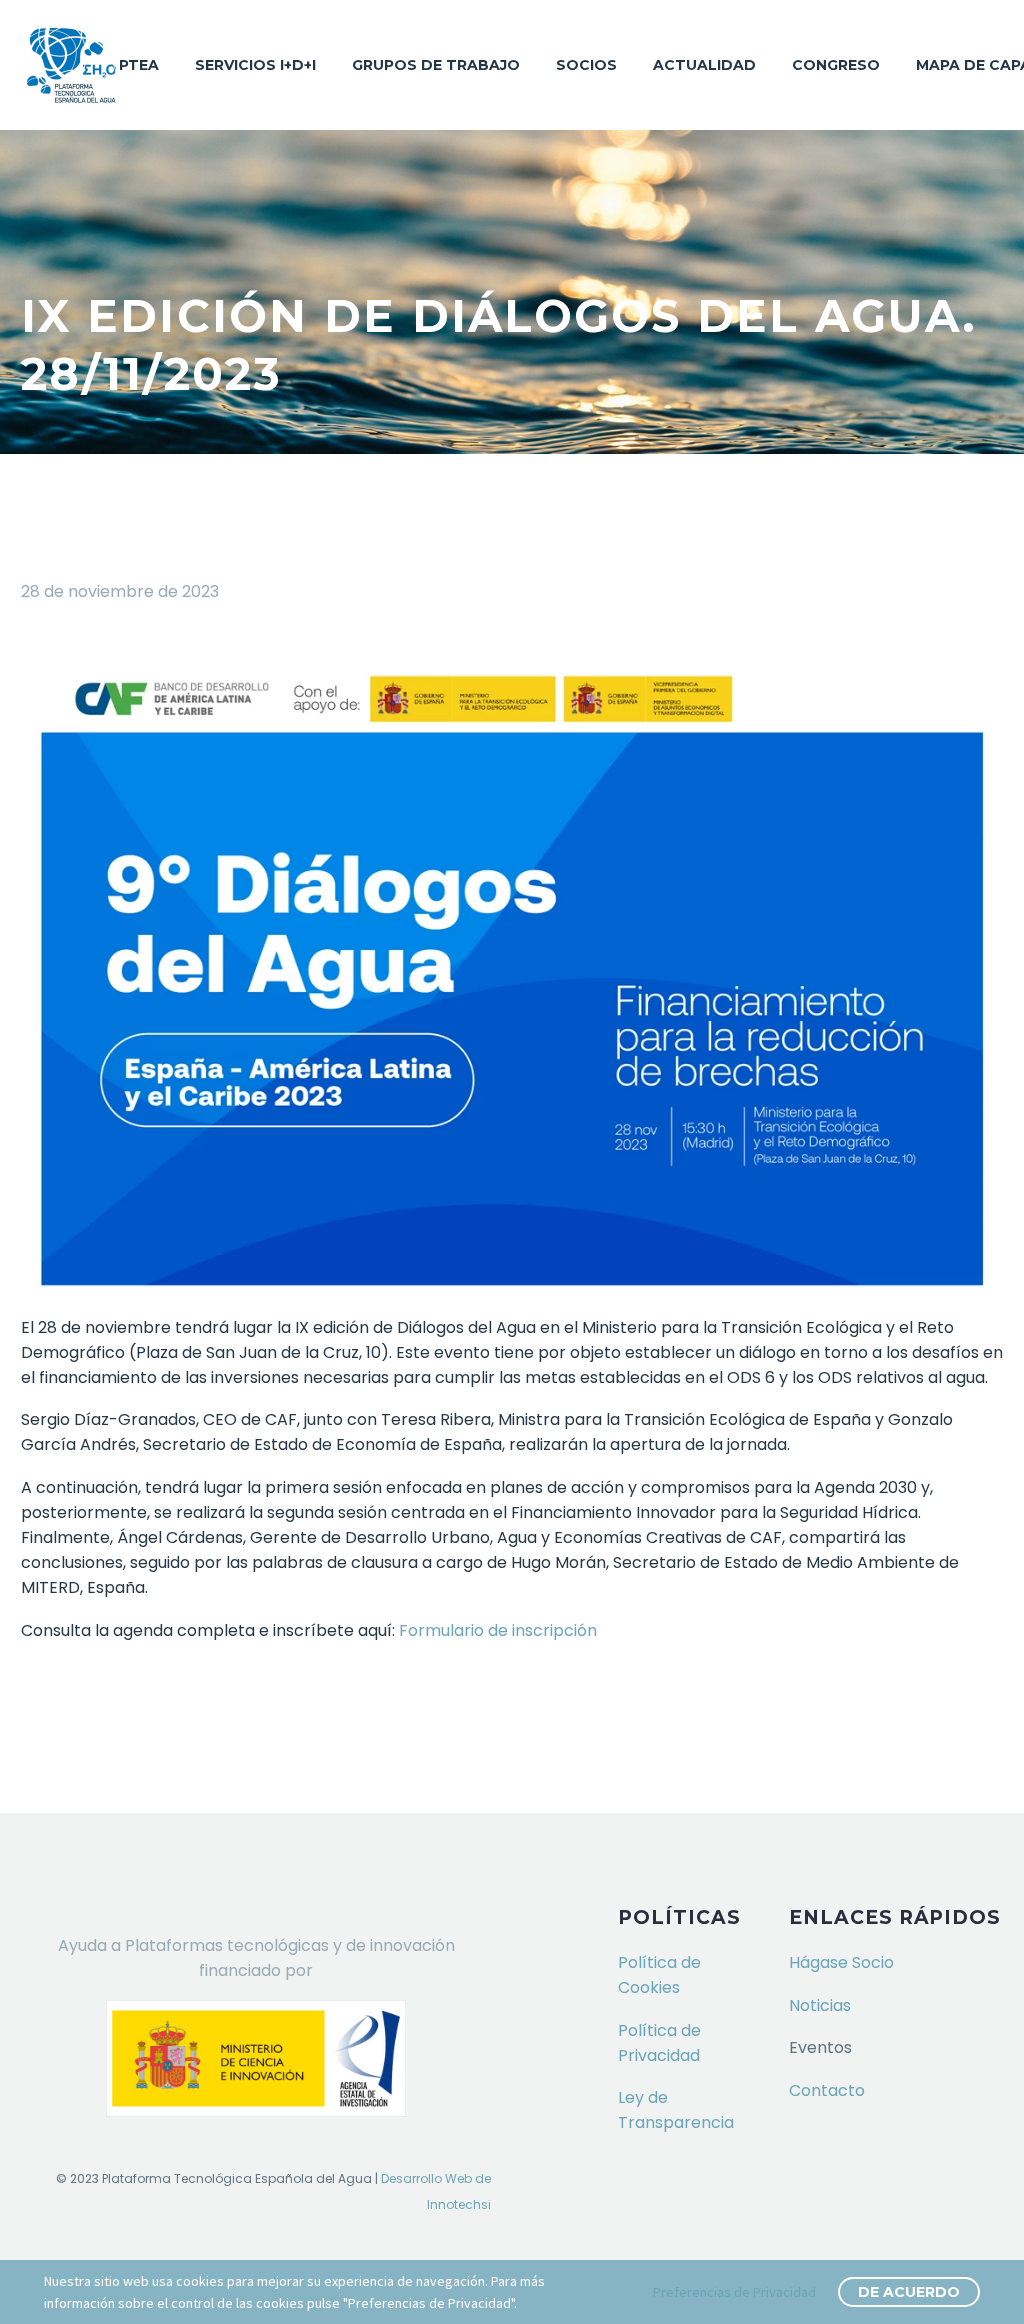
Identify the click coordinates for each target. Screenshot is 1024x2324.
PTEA (139, 65)
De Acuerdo (909, 2292)
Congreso (836, 65)
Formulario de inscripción (498, 1630)
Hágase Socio (841, 1962)
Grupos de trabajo (436, 65)
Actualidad (704, 65)
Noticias (820, 2005)
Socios (586, 65)
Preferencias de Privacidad (734, 2292)
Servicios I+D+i (255, 65)
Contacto (827, 2090)
